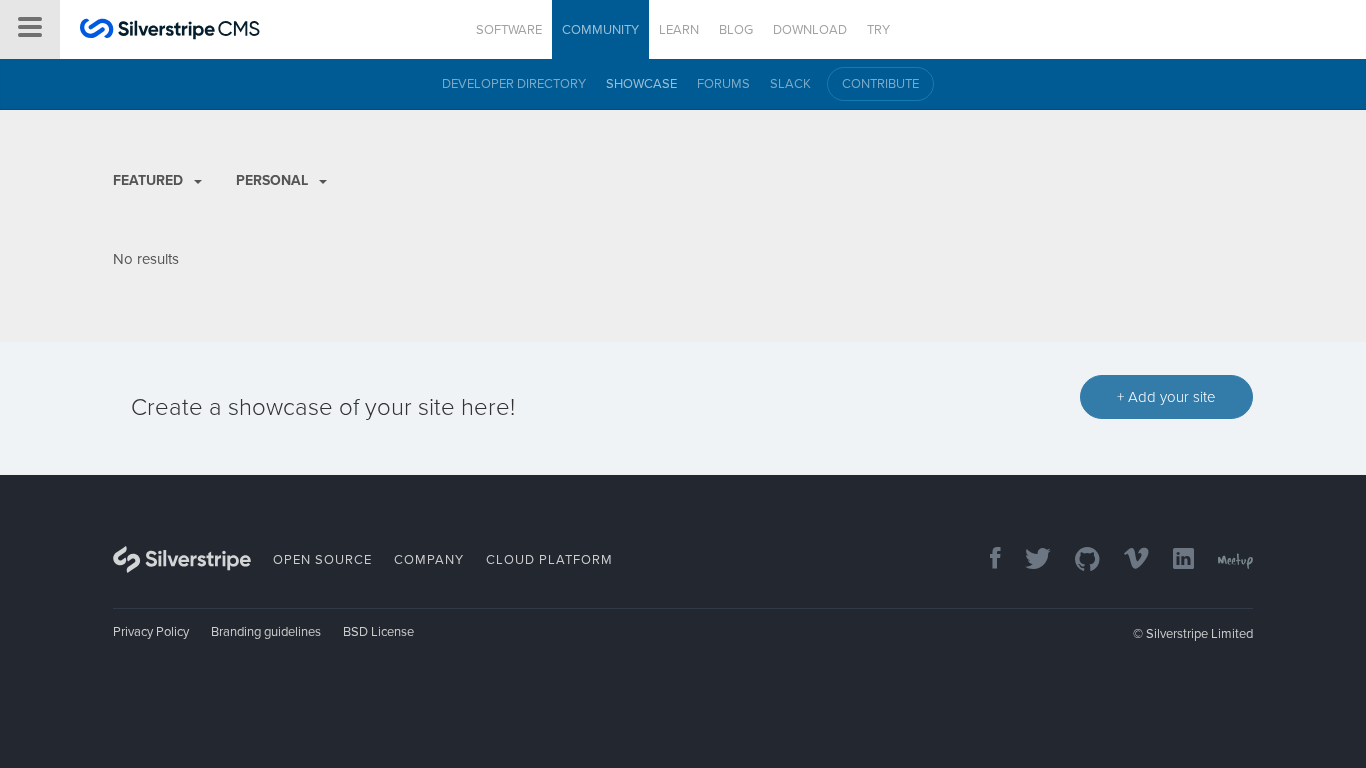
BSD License (378, 632)
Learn (679, 30)
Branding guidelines (266, 632)
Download (810, 30)
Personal (274, 180)
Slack (790, 84)
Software (509, 30)
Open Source (322, 560)
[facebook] (985, 560)
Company (429, 560)
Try (878, 30)
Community (600, 30)
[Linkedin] (1173, 560)
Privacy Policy (151, 632)
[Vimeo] (1126, 560)
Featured (150, 180)
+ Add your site (1166, 397)
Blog (736, 30)
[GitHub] (1077, 560)
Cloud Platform (549, 560)
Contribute (880, 84)
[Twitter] (1028, 560)
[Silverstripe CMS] (170, 31)
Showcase (641, 84)
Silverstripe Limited (1199, 634)
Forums (723, 84)
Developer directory (514, 84)
